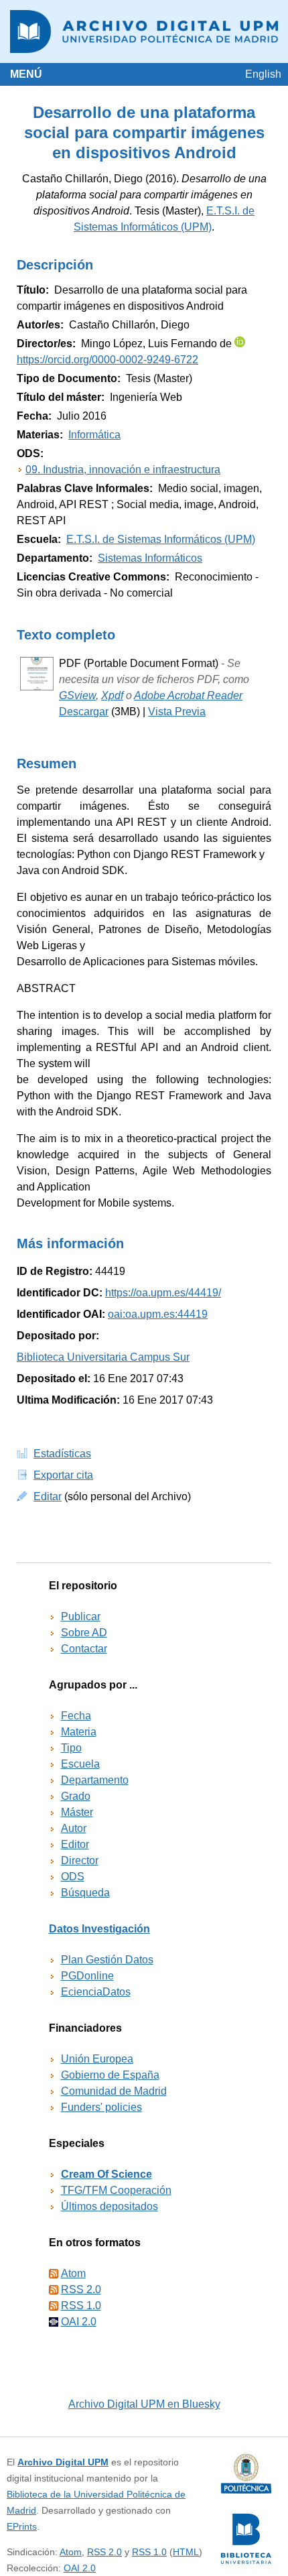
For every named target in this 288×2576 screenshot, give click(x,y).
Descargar (84, 712)
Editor (75, 1844)
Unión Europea (97, 2059)
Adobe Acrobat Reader (188, 695)
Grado (76, 1796)
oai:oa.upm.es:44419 (158, 1314)
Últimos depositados (110, 2206)
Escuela (80, 1764)
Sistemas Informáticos (150, 558)
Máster (77, 1812)
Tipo (71, 1748)
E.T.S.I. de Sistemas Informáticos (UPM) (161, 539)
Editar (48, 1496)
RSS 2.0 (81, 2289)
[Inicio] (144, 32)
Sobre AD (84, 1633)
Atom (73, 2273)
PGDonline (87, 1976)
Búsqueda (85, 1893)
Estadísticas (62, 1454)
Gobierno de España (110, 2075)
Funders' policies (101, 2107)
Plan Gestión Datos (107, 1960)
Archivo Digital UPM (63, 2462)
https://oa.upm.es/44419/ (163, 1293)
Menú (26, 74)
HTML (186, 2552)
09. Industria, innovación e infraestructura (123, 470)
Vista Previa (177, 712)
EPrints (22, 2526)
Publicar (81, 1616)
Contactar (84, 1649)
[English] (263, 74)
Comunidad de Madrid (114, 2091)
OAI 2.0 (79, 2322)
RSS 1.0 (81, 2306)
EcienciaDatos (96, 1992)
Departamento (95, 1780)
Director (80, 1860)
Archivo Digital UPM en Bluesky (144, 2404)
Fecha (76, 1716)
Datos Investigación (99, 1929)
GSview (77, 695)
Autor (74, 1828)
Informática (94, 435)
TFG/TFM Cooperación (116, 2190)
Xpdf (112, 695)
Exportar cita (63, 1475)
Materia (79, 1732)
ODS (73, 1877)
